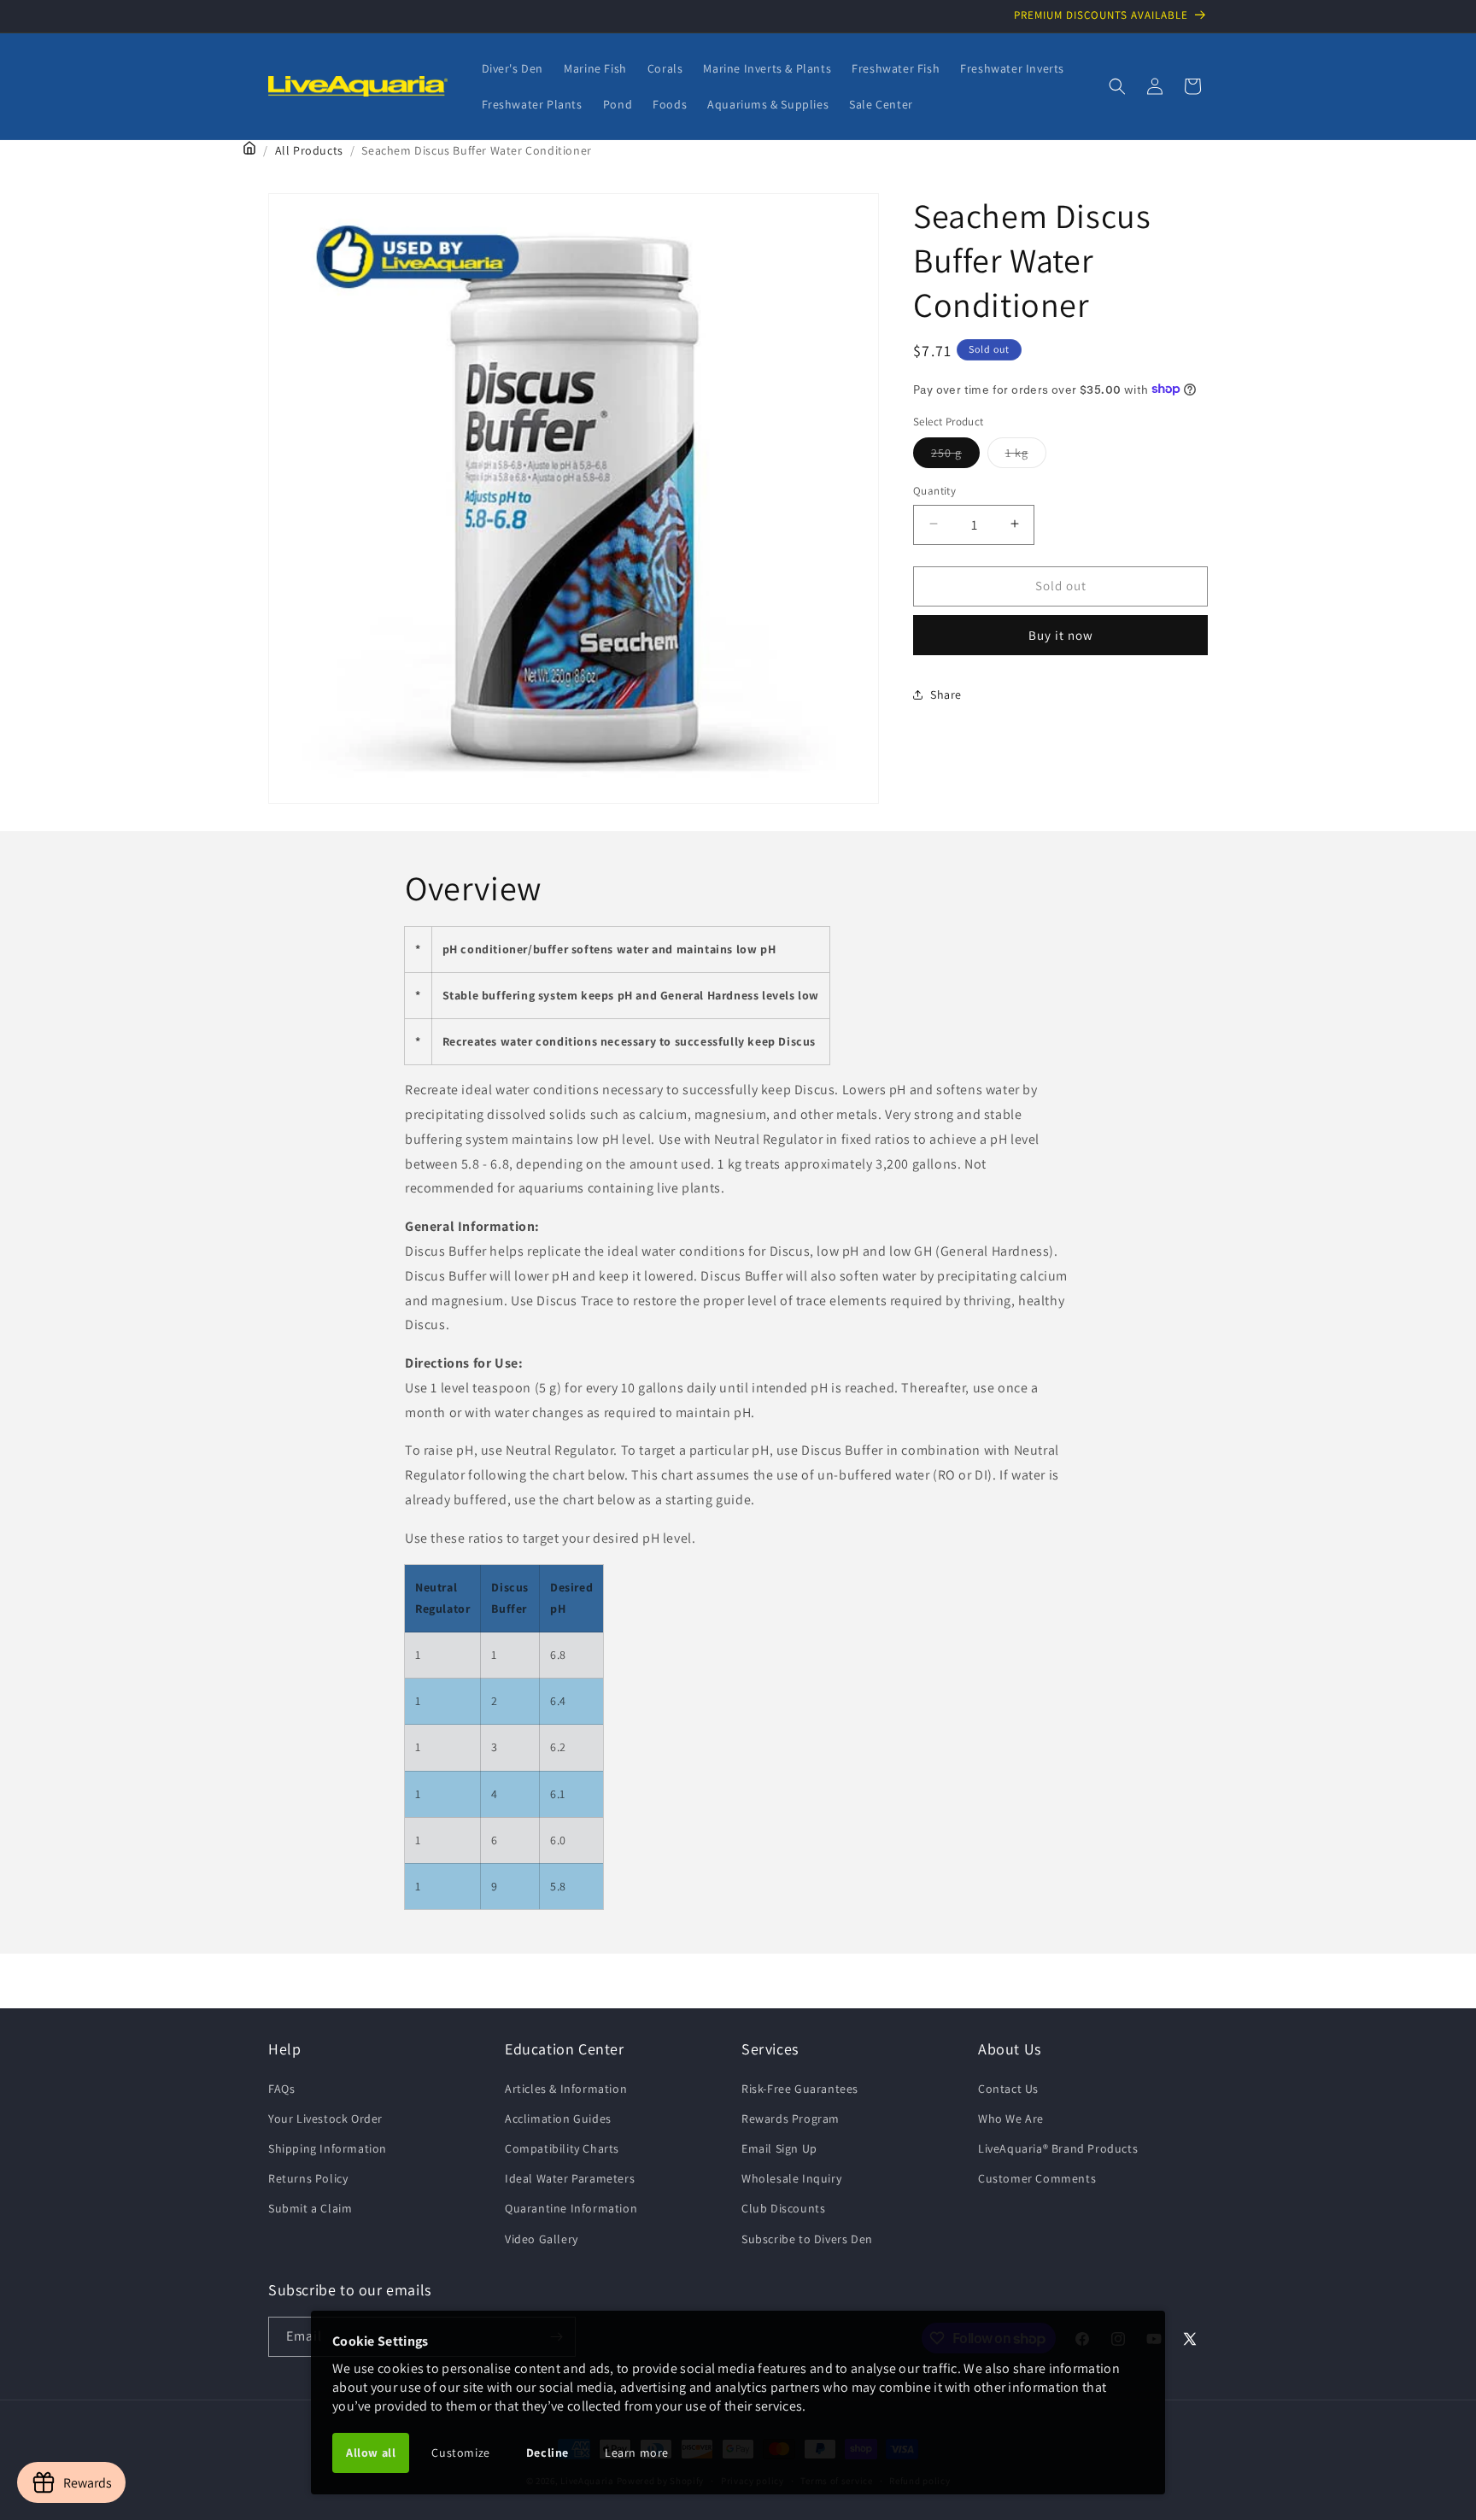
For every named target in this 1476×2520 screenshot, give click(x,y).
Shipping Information (328, 2148)
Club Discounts (783, 2208)
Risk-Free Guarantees (800, 2089)
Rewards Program (791, 2119)
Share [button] (946, 694)
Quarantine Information (571, 2208)
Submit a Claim (310, 2208)
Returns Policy (308, 2178)
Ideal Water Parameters (570, 2178)
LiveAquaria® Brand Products (1058, 2148)
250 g (955, 455)
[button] (1117, 86)
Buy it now (1061, 634)
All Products (309, 150)
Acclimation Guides (558, 2119)
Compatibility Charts (562, 2148)
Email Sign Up (779, 2148)
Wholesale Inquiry (791, 2178)
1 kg (1026, 455)
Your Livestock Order (325, 2119)
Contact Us (1008, 2089)
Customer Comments (1037, 2178)
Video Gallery (542, 2239)
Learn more (637, 2453)
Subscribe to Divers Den (807, 2239)
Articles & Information (566, 2089)
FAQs (281, 2089)
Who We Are (1011, 2119)
